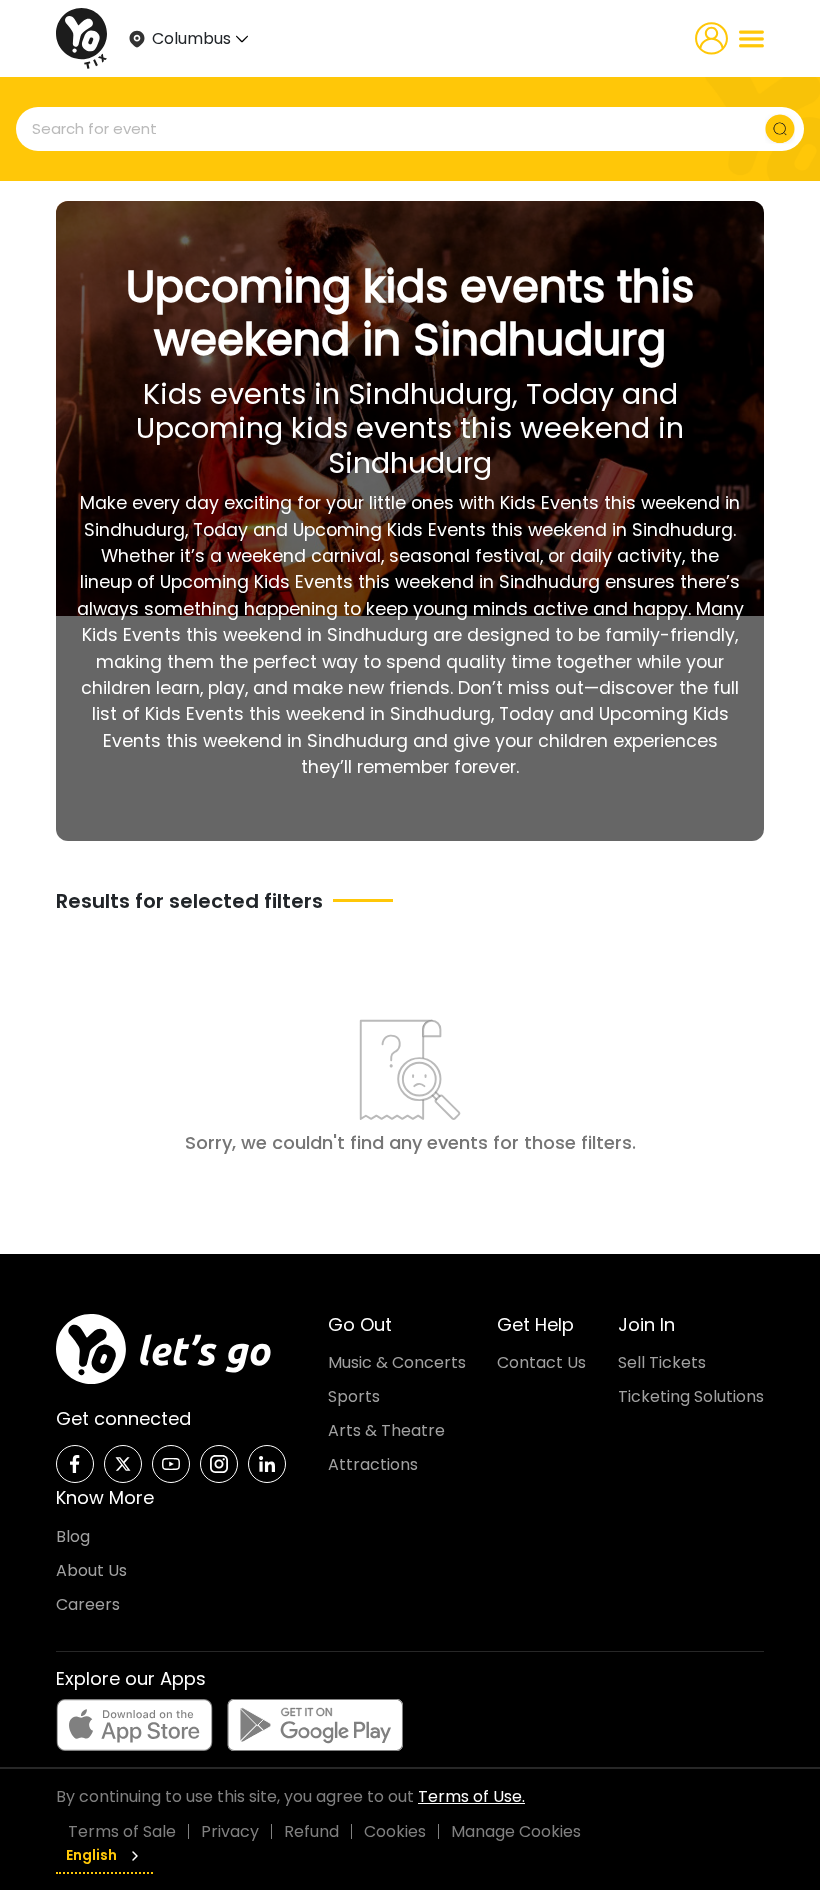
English (91, 1855)
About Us (91, 1570)
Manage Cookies (516, 1831)
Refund (311, 1831)
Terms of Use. (471, 1796)
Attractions (373, 1464)
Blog (73, 1536)
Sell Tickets (662, 1362)
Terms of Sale (122, 1831)
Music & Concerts (397, 1362)
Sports (354, 1396)
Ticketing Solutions (691, 1396)
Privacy (230, 1831)
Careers (88, 1604)
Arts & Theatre (386, 1430)
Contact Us (541, 1362)
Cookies (395, 1831)
